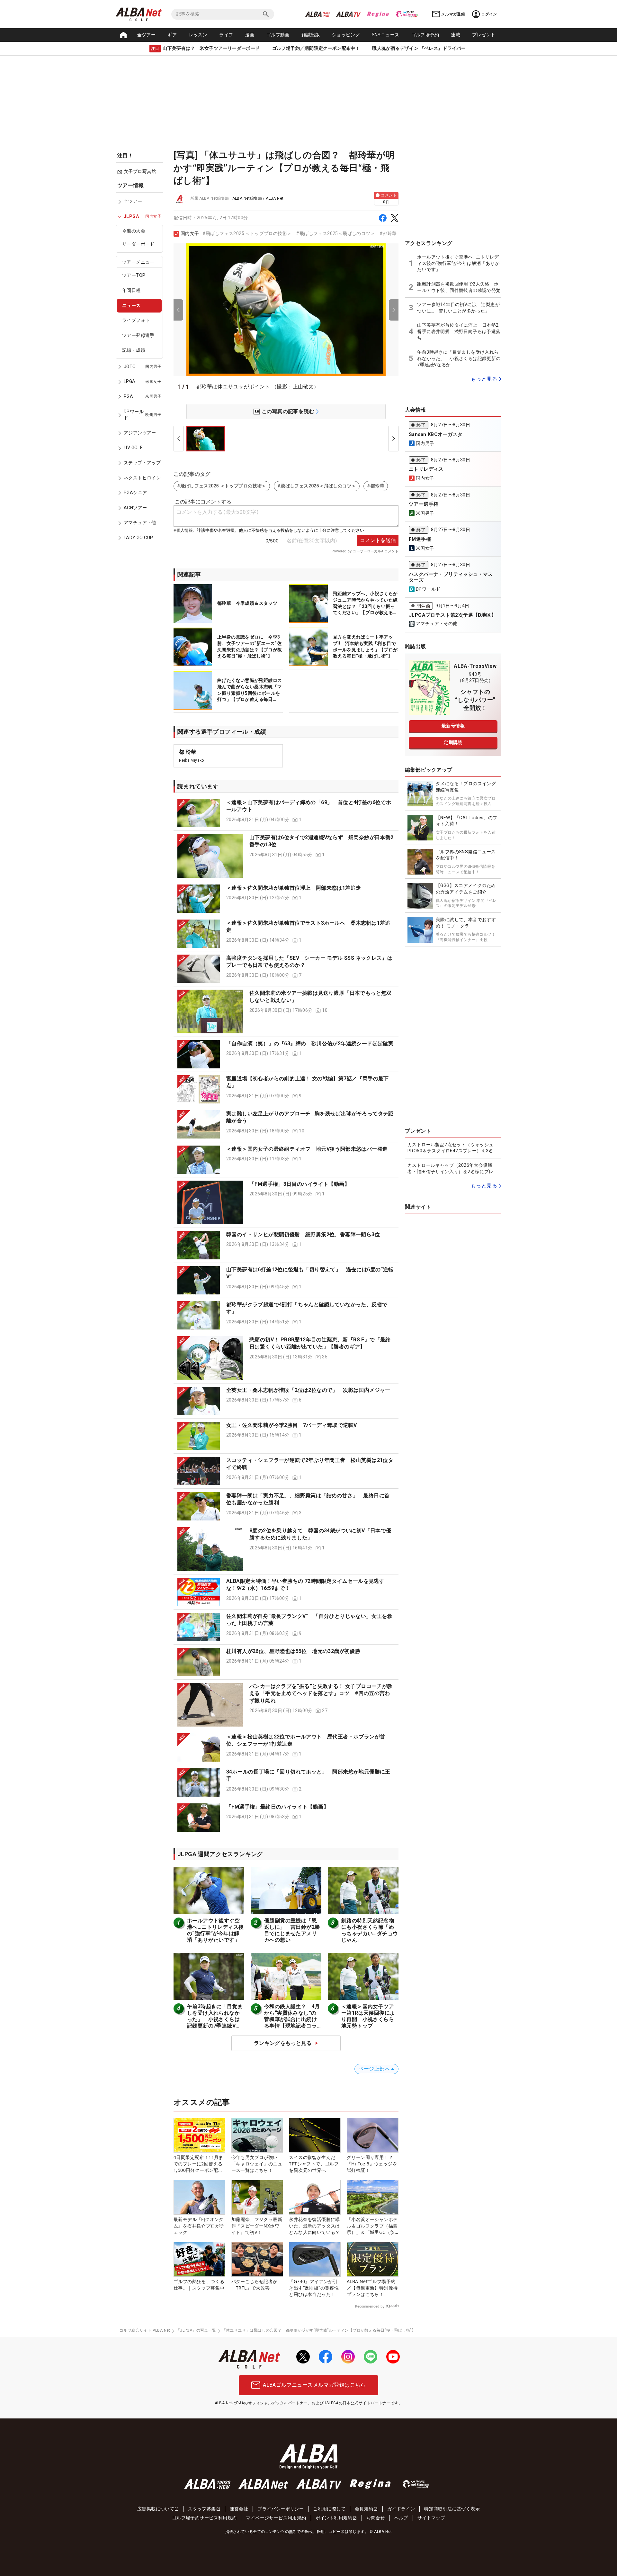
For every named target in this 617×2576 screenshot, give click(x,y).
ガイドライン (401, 2509)
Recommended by (370, 2306)
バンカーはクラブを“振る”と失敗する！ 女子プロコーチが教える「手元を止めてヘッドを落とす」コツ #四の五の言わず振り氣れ (321, 1693)
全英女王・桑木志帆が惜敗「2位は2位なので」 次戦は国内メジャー (308, 1390)
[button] (286, 813)
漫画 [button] (250, 35)
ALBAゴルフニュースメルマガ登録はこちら (314, 2385)
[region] (141, 366)
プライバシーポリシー (281, 2509)
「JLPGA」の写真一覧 (196, 2330)
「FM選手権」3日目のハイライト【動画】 (300, 1184)
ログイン (489, 14)
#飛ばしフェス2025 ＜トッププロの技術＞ (247, 233)
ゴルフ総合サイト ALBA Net (145, 2330)
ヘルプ (401, 2518)
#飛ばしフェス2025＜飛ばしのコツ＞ (335, 233)
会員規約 (364, 2509)
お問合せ (376, 2518)
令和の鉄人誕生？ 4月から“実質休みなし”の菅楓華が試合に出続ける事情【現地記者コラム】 (292, 2019)
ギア (172, 35)
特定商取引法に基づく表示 (452, 2509)
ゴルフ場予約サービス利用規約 (204, 2518)
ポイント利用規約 (334, 2518)
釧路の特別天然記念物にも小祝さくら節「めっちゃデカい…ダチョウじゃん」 (370, 1930)
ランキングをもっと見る (283, 2043)
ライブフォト (136, 321)
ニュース (131, 305)
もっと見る (484, 379)
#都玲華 (388, 233)
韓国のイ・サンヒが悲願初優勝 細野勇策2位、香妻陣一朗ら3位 (303, 1234)
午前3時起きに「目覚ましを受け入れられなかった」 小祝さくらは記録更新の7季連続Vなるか (215, 2019)
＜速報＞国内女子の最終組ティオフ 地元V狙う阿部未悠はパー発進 (307, 1149)
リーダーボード (138, 244)
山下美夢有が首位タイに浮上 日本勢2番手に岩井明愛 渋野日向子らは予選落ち (459, 331)
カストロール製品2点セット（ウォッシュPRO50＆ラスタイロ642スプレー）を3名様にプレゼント (453, 1148)
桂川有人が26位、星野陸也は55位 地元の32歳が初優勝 (293, 1651)
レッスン (198, 35)
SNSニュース (386, 35)
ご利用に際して (329, 2509)
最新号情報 (453, 726)
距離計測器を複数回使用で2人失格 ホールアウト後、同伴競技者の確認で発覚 (459, 287)
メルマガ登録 (453, 14)
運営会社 (239, 2509)
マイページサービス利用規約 (276, 2518)
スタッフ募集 (202, 2509)
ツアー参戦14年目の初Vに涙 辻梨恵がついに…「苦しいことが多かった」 (458, 308)
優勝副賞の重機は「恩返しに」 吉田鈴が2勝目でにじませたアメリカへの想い (292, 1930)
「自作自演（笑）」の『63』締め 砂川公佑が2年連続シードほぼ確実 (310, 1043)
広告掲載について (156, 2509)
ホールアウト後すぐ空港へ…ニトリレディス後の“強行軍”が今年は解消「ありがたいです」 (215, 1930)
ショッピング (346, 35)
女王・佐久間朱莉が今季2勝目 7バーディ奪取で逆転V (291, 1425)
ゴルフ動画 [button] (278, 35)
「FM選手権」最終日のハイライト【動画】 (277, 1807)
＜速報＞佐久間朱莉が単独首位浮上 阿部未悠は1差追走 (294, 888)
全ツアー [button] (147, 35)
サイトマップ (431, 2518)
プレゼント (484, 35)
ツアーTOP (134, 276)
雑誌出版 (311, 35)
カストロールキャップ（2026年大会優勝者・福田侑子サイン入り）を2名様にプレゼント (453, 1169)
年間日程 (131, 290)
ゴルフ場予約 (425, 35)
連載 (456, 35)
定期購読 (453, 742)
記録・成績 (134, 350)
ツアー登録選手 (138, 335)
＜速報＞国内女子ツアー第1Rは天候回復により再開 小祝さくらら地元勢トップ (368, 2016)
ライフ (226, 35)
